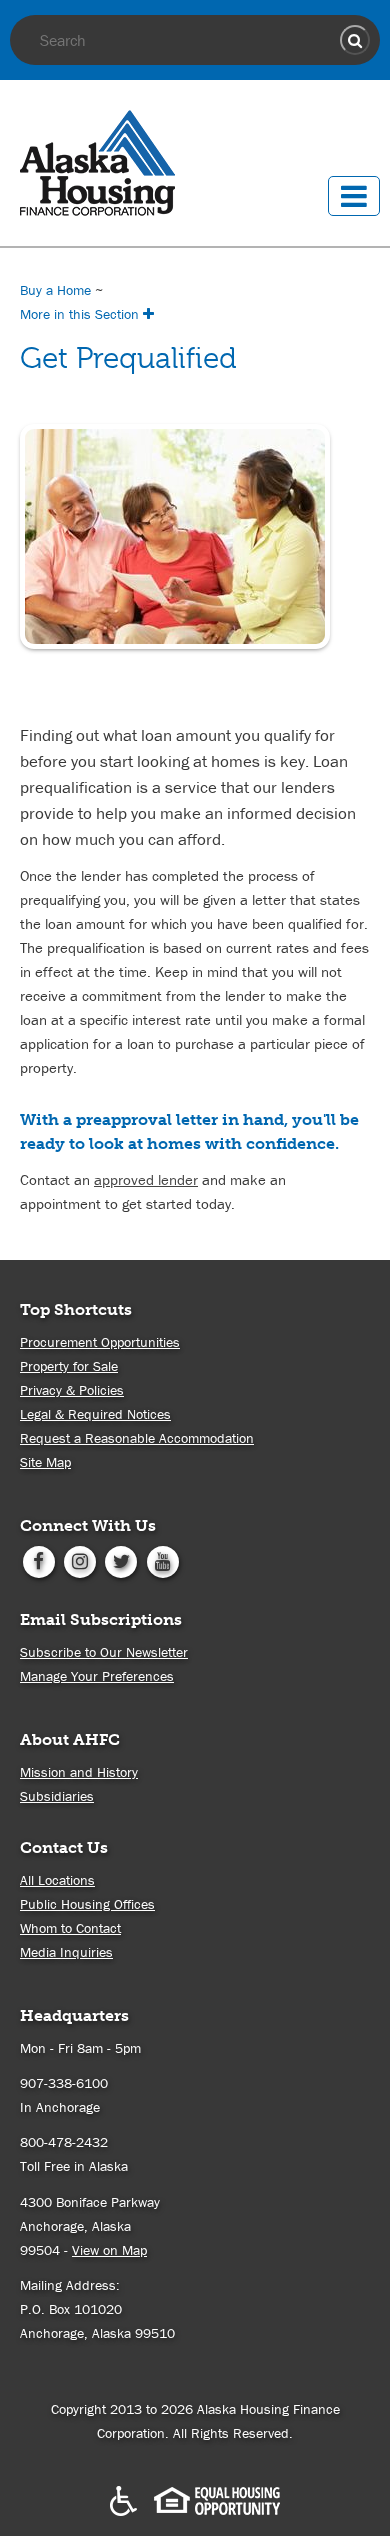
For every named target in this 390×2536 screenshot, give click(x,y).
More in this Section (81, 314)
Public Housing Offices (87, 1904)
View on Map (109, 2250)
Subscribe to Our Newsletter (104, 1652)
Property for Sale (69, 1366)
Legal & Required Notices (95, 1414)
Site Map (45, 1462)
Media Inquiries (66, 1952)
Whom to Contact (70, 1928)
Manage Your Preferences (97, 1676)
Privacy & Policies (72, 1390)
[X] (121, 1560)
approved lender (146, 1179)
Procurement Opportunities (100, 1342)
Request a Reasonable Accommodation (137, 1438)
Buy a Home (55, 290)
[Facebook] (38, 1560)
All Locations (57, 1880)
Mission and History (79, 1772)
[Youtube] (162, 1560)
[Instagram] (79, 1560)
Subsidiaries (57, 1796)
